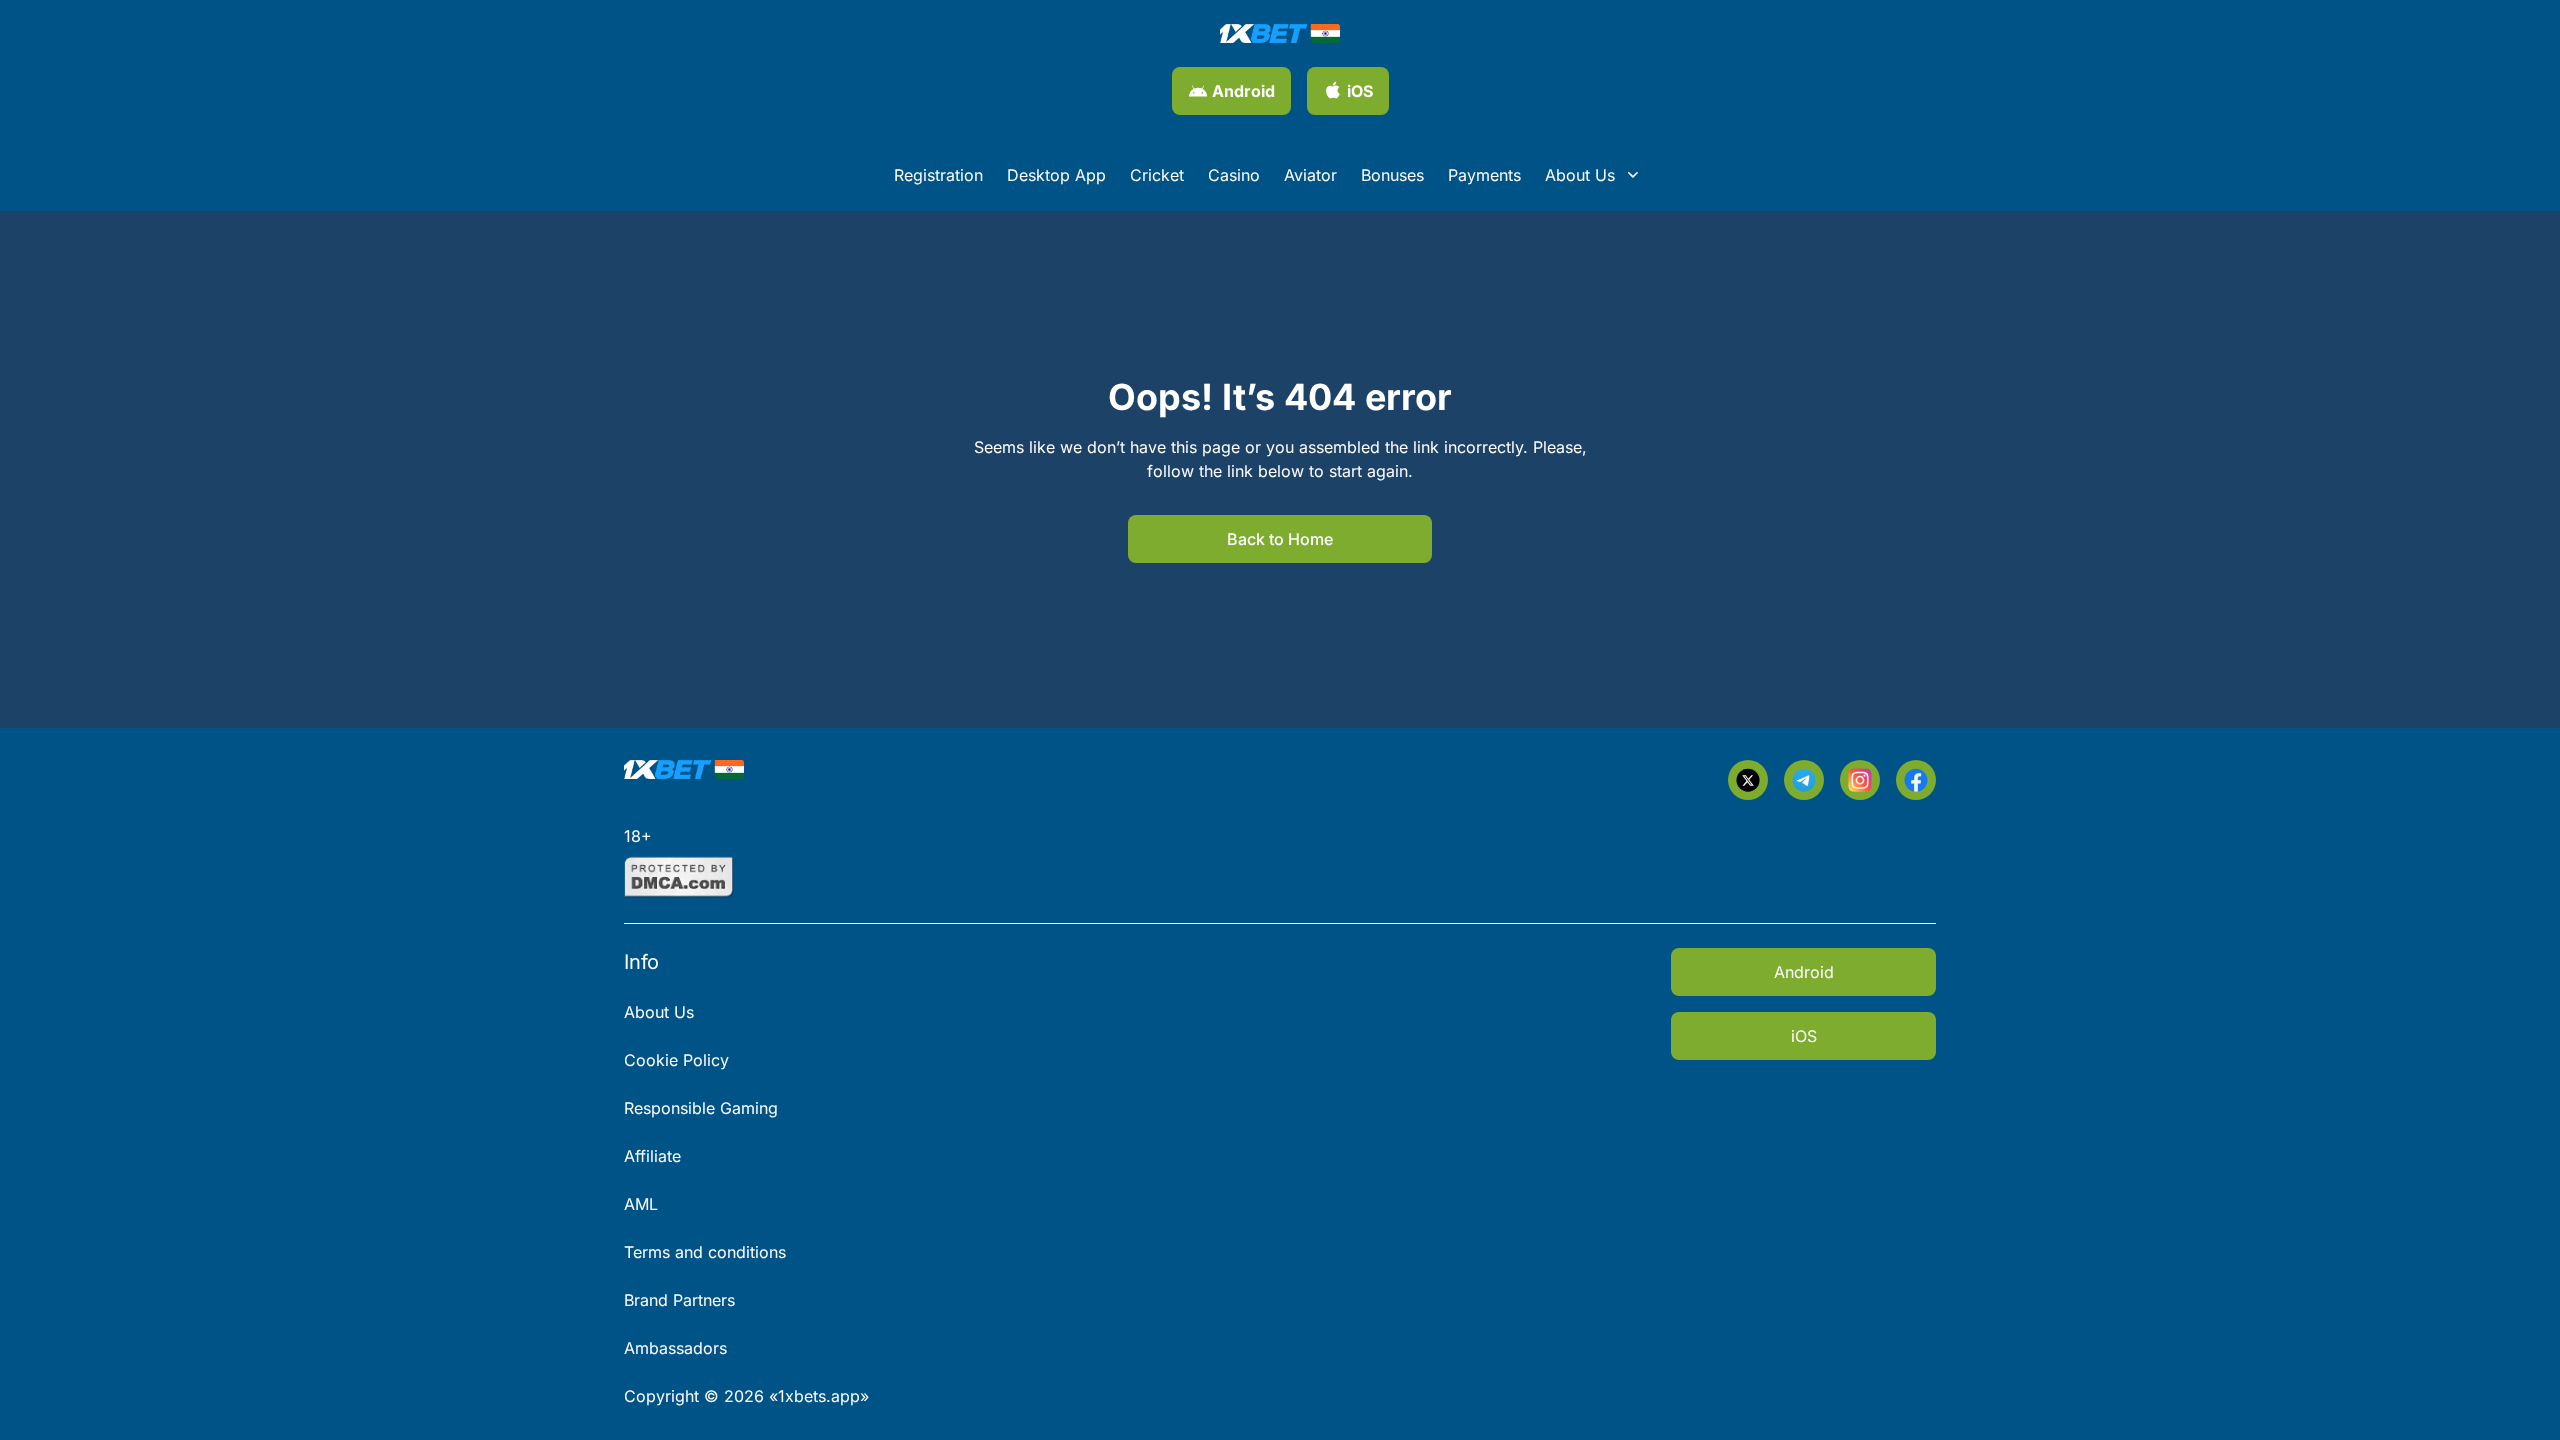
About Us (1580, 175)
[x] (1748, 780)
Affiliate (652, 1156)
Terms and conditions (705, 1252)
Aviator (1310, 175)
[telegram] (1804, 780)
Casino (1234, 175)
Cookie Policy (676, 1060)
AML (641, 1204)
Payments (1484, 175)
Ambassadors (675, 1348)
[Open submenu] (1633, 175)
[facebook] (1916, 780)
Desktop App (1056, 175)
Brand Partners (679, 1300)
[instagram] (1860, 780)
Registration (938, 175)
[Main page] (1280, 33)
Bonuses (1392, 175)
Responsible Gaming (701, 1108)
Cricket (1157, 175)
